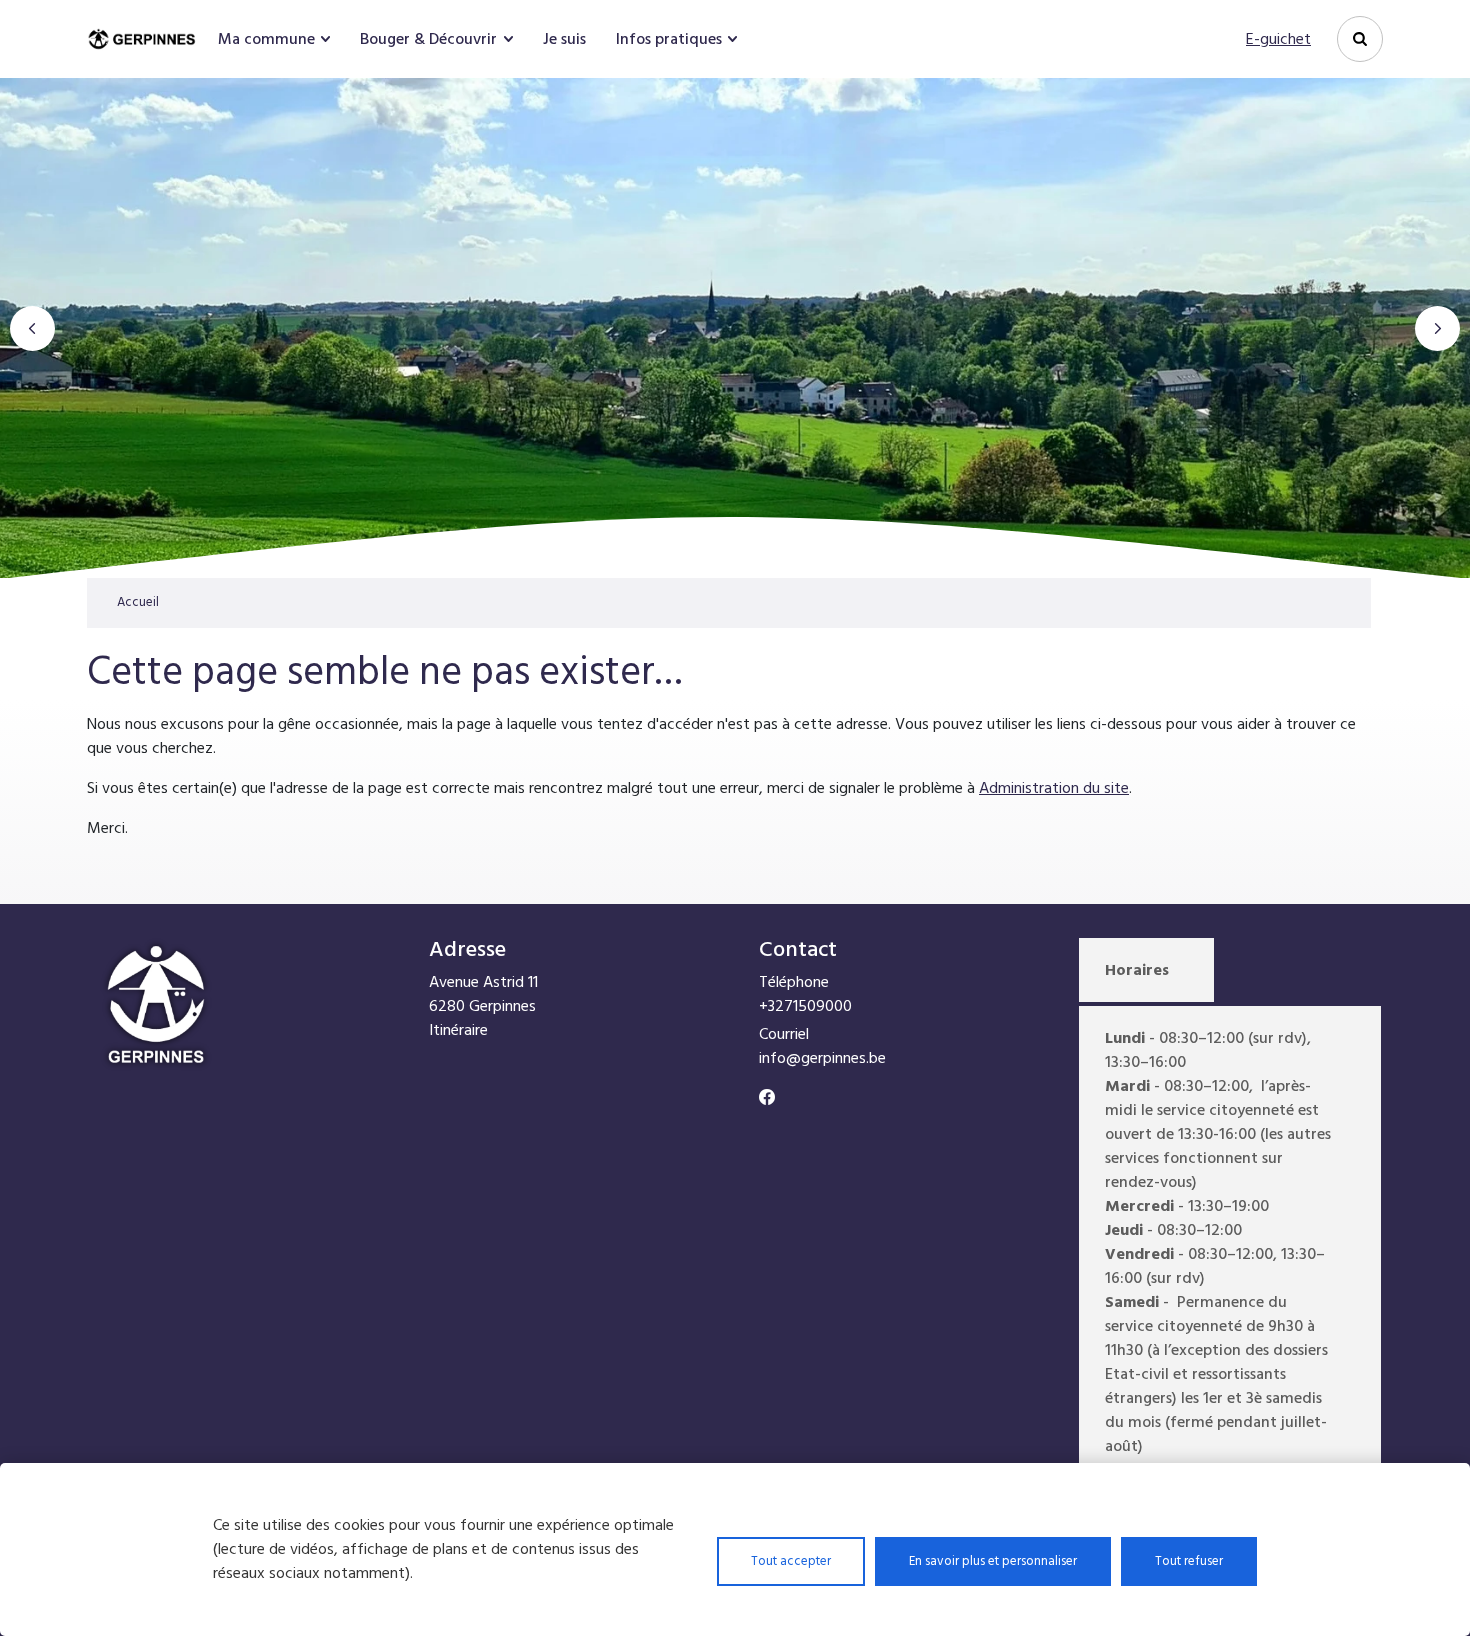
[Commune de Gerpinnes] (144, 38)
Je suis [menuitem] (564, 39)
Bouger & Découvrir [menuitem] (428, 39)
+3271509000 (805, 1006)
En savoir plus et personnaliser (993, 1561)
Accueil (138, 602)
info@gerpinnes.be (822, 1058)
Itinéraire (458, 1030)
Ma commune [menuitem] (266, 39)
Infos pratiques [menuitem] (669, 39)
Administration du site (1054, 788)
